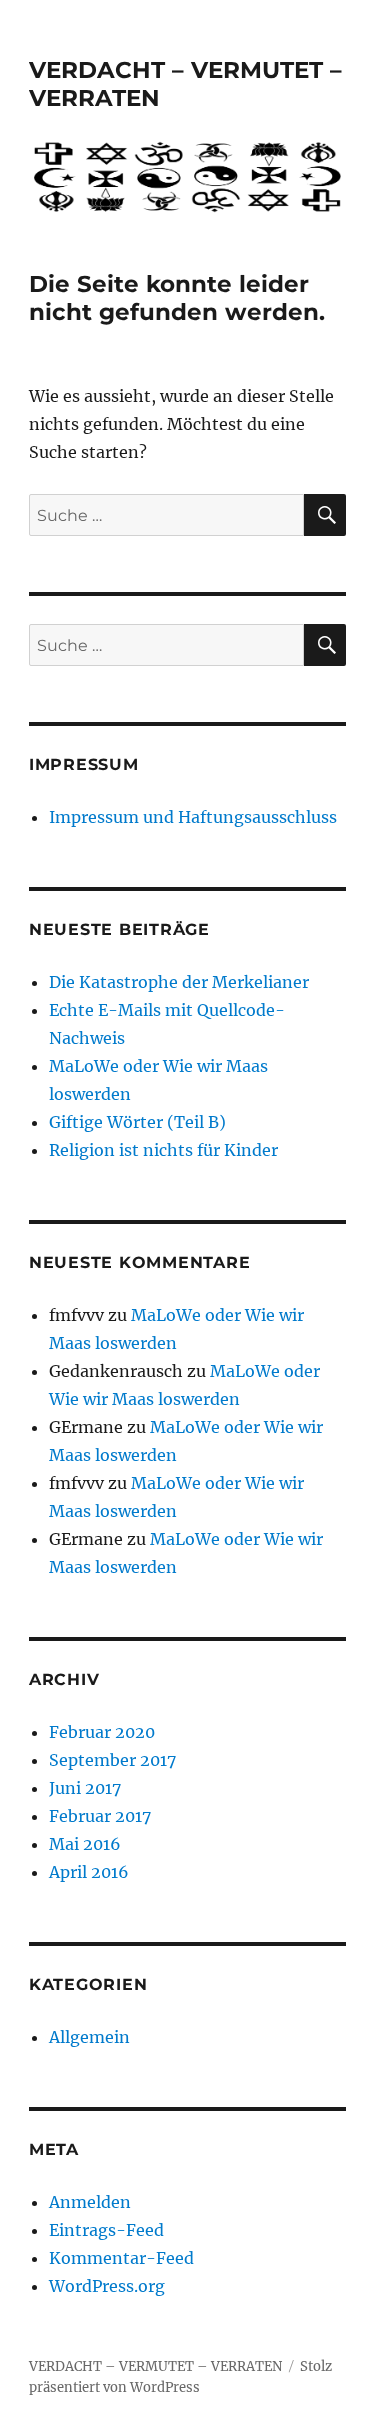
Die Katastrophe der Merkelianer (179, 982)
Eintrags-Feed (106, 2230)
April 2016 (89, 1872)
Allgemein (89, 2037)
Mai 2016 (85, 1844)
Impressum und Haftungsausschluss (193, 817)
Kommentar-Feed (121, 2258)
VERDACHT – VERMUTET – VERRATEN (155, 2366)
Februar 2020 (102, 1732)
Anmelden (90, 2202)
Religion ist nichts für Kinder (163, 1150)
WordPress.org (107, 2286)
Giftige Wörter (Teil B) (137, 1122)
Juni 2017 (85, 1788)
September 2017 (112, 1760)
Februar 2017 (100, 1816)
